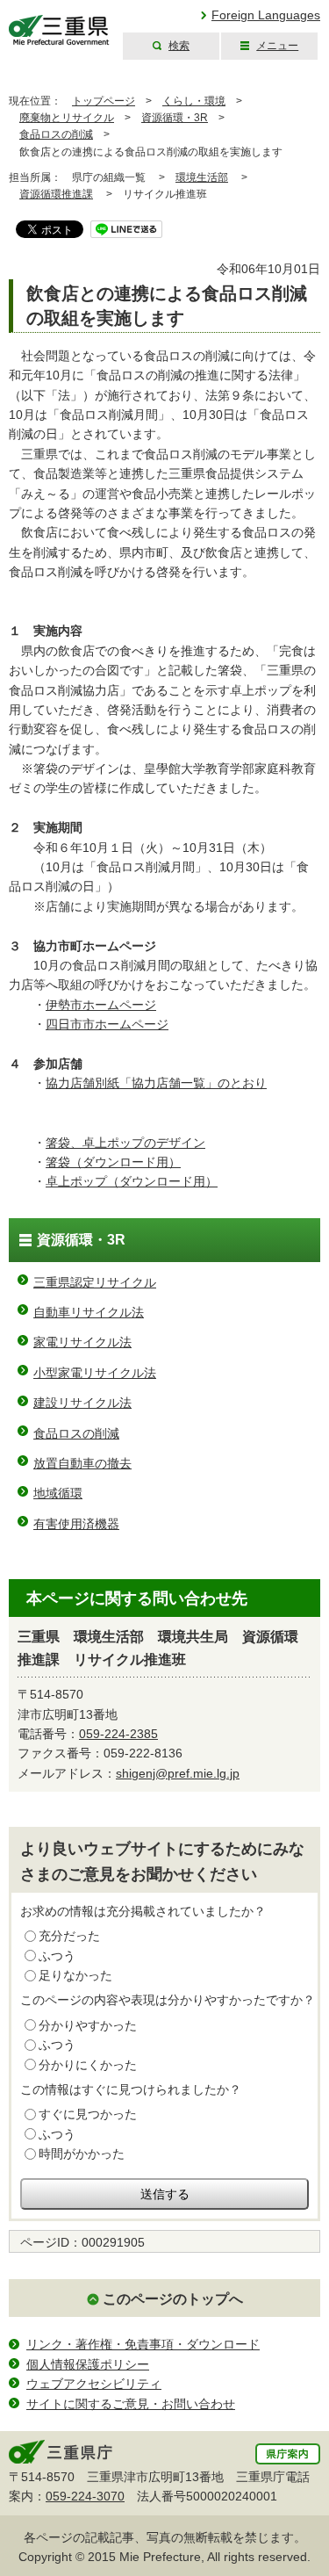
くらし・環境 (194, 101)
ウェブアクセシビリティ (94, 2384)
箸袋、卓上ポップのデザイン (125, 1143)
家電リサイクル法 (82, 1342)
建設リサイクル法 (82, 1403)
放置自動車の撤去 (82, 1463)
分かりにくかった (88, 2065)
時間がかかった (82, 2154)
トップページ (104, 101)
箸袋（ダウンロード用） (113, 1162)
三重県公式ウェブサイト (59, 30)
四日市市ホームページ (107, 1024)
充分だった (69, 1936)
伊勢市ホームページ (101, 1005)
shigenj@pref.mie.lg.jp (178, 1773)
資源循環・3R (175, 118)
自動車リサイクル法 (89, 1312)
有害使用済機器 (76, 1524)
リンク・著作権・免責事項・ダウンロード (143, 2344)
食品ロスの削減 (56, 134)
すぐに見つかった (88, 2114)
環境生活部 (202, 177)
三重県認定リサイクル (95, 1282)
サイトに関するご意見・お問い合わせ (131, 2404)
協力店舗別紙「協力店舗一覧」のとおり (156, 1083)
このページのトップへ (173, 2299)
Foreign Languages (266, 15)
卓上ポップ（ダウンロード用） (132, 1181)
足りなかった (75, 1975)
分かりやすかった (88, 2025)
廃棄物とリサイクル (67, 118)
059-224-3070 (85, 2496)
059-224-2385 (118, 1734)
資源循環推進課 (56, 194)
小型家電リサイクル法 (95, 1373)
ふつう (57, 1956)
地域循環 (58, 1493)
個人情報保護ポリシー (88, 2364)
